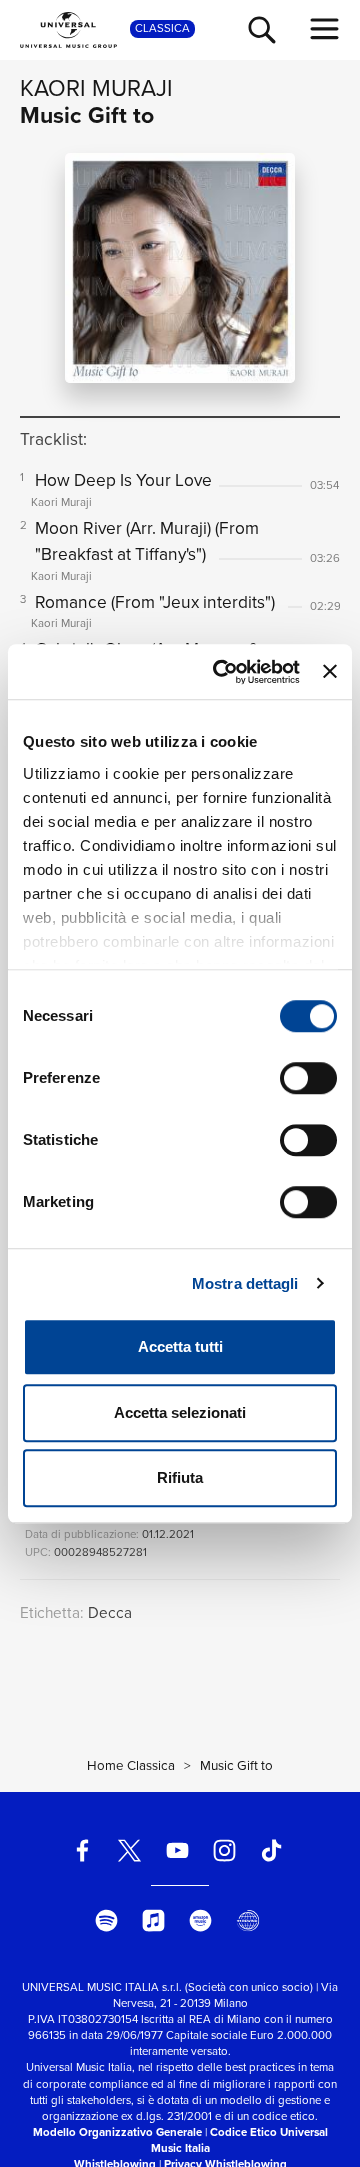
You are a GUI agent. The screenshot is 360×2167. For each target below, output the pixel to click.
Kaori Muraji (96, 88)
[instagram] (224, 1850)
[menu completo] (325, 29)
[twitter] (130, 1850)
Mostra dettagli (245, 1283)
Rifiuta (180, 1477)
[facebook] (82, 1850)
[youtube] (177, 1850)
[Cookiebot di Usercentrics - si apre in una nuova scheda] (222, 672)
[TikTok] (271, 1850)
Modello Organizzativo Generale (117, 2132)
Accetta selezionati (180, 1412)
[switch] (308, 1078)
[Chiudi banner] (330, 672)
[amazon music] (201, 1920)
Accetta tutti (180, 1346)
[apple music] (153, 1920)
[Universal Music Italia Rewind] (248, 1920)
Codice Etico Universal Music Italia (239, 2140)
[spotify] (106, 1920)
